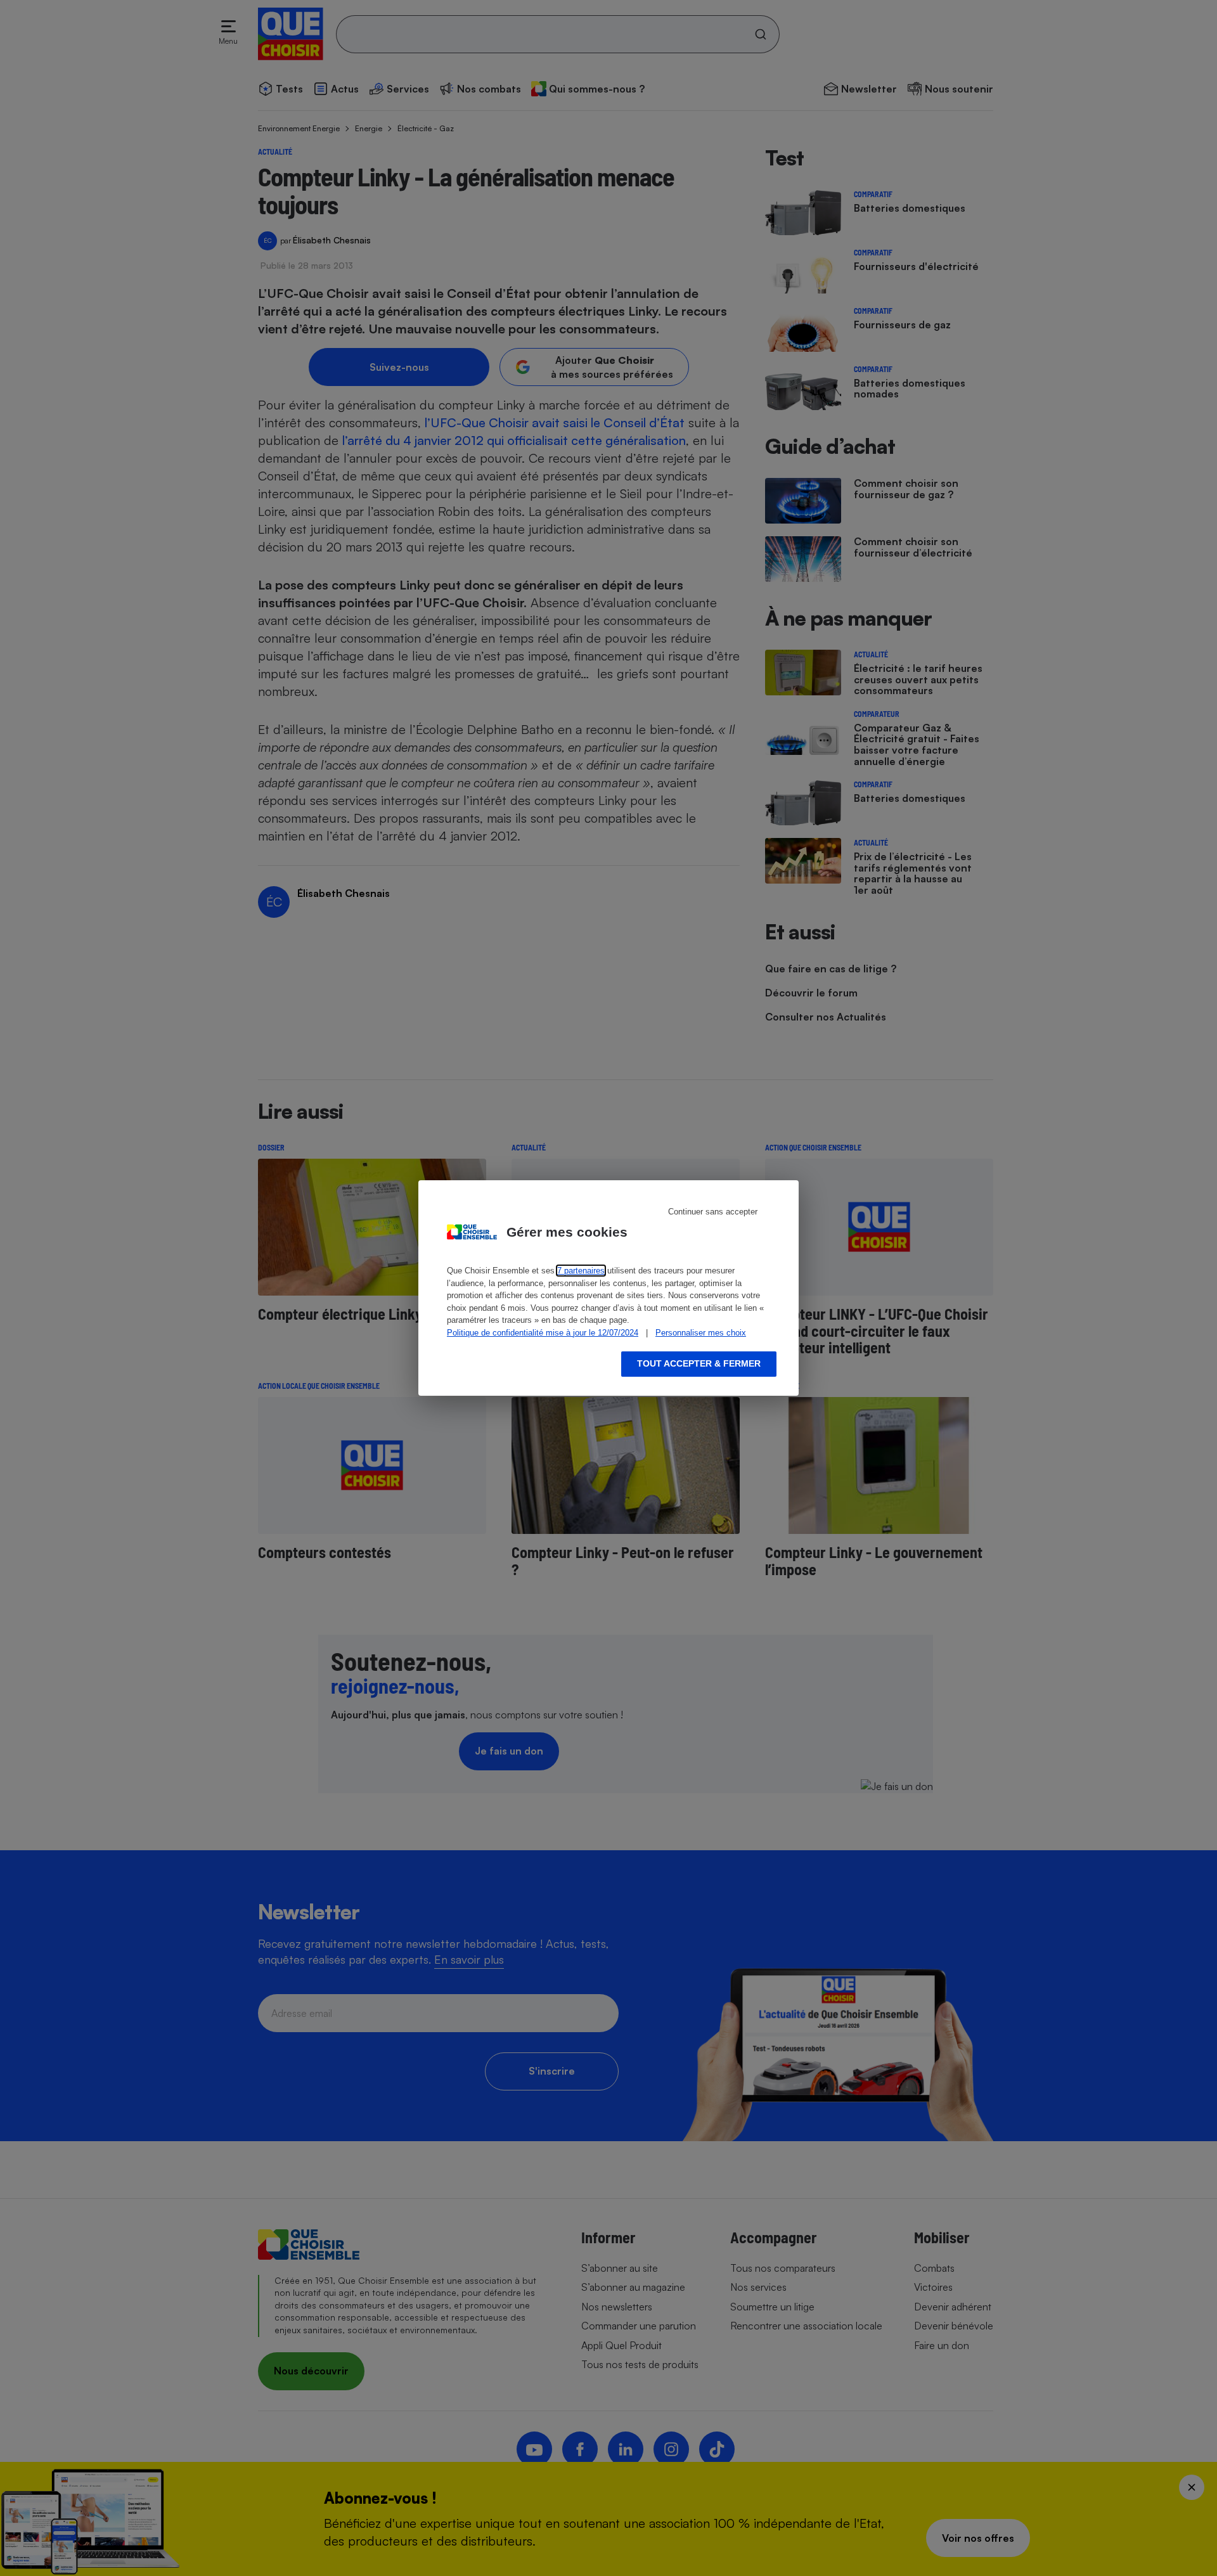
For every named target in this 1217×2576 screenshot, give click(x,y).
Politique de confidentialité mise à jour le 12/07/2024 (543, 1333)
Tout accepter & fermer (699, 1363)
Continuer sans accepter (713, 1212)
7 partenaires (581, 1271)
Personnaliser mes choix (701, 1333)
